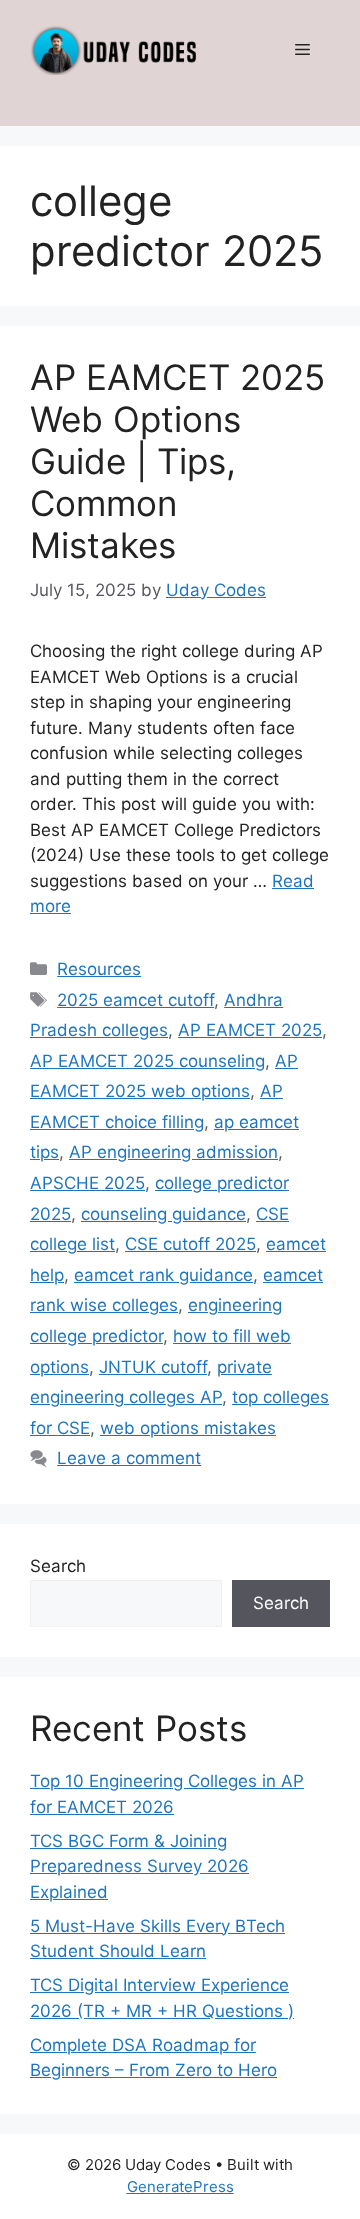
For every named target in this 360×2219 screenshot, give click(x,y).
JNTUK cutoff (153, 1367)
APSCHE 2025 (87, 1183)
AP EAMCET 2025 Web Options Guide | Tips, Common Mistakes (177, 461)
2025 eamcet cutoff (135, 1000)
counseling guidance (163, 1214)
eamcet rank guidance (163, 1275)
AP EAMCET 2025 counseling (147, 1061)
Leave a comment (129, 1458)
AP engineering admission (173, 1152)
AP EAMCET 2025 (250, 1030)
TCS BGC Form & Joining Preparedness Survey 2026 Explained (139, 1866)
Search (58, 1566)
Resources (99, 969)
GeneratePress (180, 2186)
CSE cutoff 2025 (190, 1244)
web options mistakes (188, 1428)
